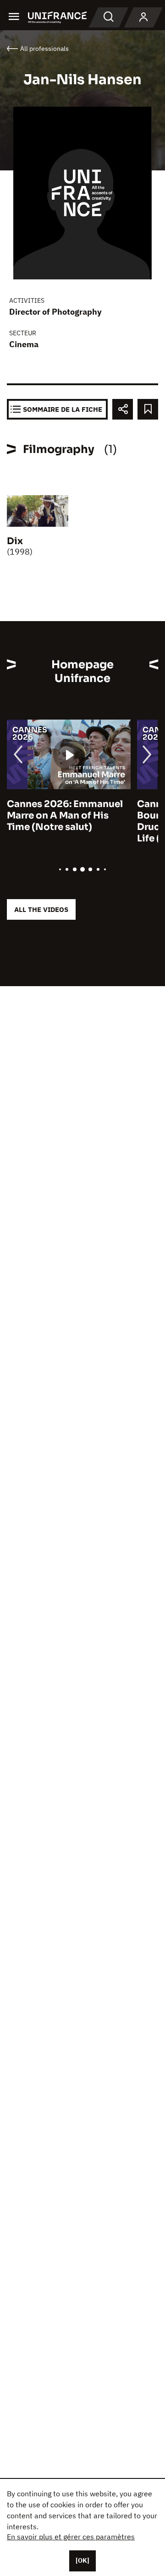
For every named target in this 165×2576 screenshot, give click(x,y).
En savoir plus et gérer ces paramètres (71, 2537)
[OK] (82, 2560)
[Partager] (123, 409)
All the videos (41, 909)
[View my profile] (143, 17)
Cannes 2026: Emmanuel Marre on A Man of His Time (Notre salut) (65, 816)
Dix (15, 541)
